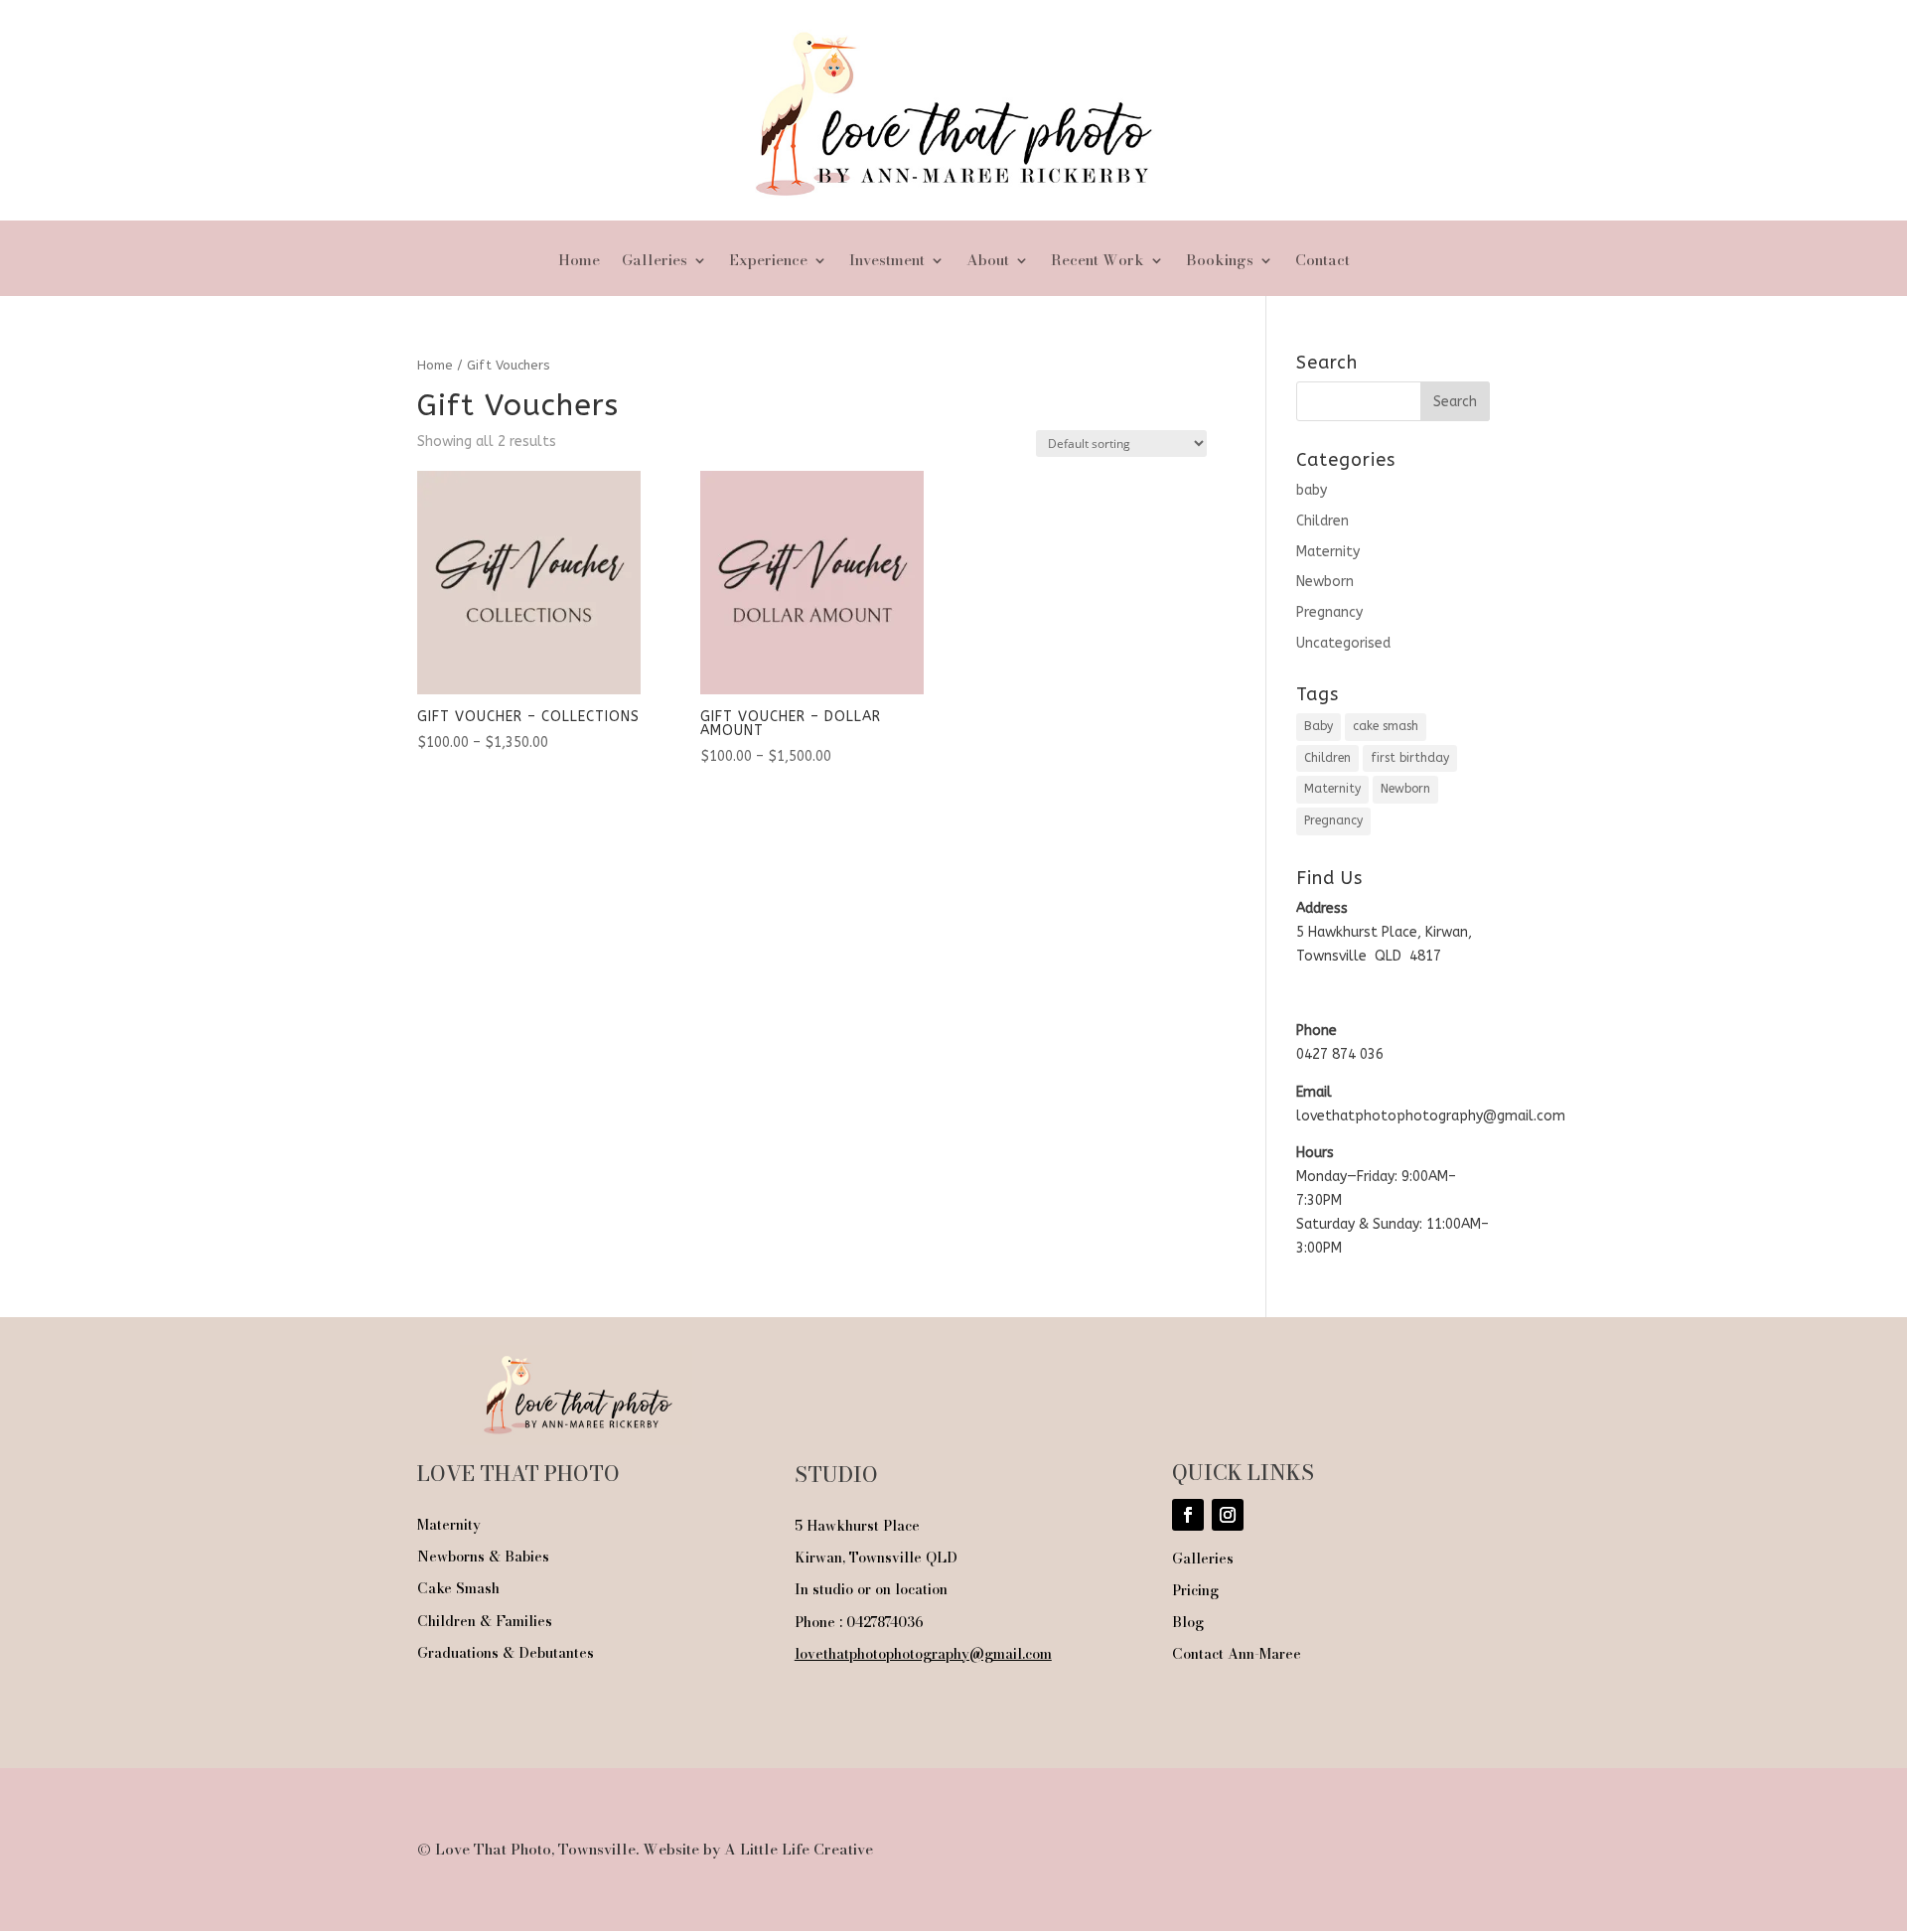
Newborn (1325, 582)
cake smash (1386, 726)
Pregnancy (1329, 612)
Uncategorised (1343, 643)
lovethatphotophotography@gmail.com (923, 1654)
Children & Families (485, 1621)
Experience (768, 262)
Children (1322, 521)
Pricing (1195, 1590)
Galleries (655, 262)
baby (1312, 490)
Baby (1319, 726)
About (988, 262)
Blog (1188, 1622)
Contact (1322, 262)
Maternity (1328, 552)
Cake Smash (458, 1588)
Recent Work (1098, 262)
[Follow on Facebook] (1188, 1515)
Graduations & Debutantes (506, 1653)
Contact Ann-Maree (1237, 1654)
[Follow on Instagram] (1228, 1515)
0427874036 (885, 1622)
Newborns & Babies (483, 1557)
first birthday (1410, 758)
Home (579, 262)
